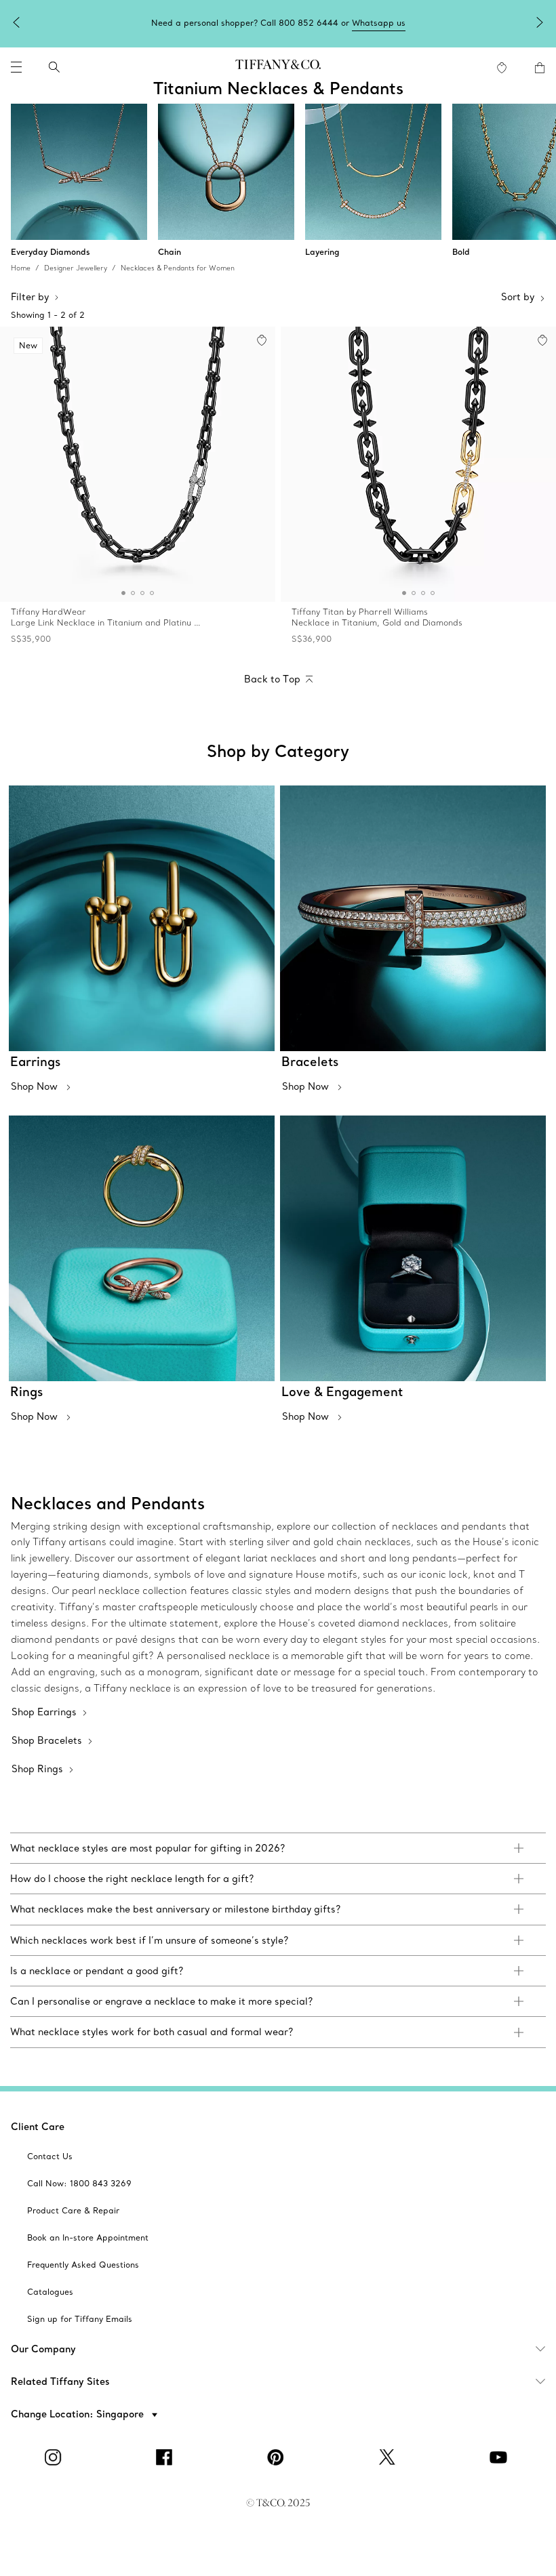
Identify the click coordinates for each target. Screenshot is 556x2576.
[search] (54, 67)
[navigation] (16, 67)
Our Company (43, 2349)
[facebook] (167, 2457)
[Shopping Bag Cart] (540, 68)
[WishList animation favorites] (502, 68)
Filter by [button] (30, 297)
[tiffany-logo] (278, 67)
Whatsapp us (379, 23)
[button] (16, 67)
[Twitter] (389, 2457)
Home (21, 268)
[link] (278, 1848)
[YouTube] (500, 2457)
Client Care (38, 2127)
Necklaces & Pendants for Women (178, 268)
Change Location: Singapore (79, 2414)
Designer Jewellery (76, 268)
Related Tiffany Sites (60, 2381)
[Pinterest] (278, 2457)
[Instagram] (56, 2457)
